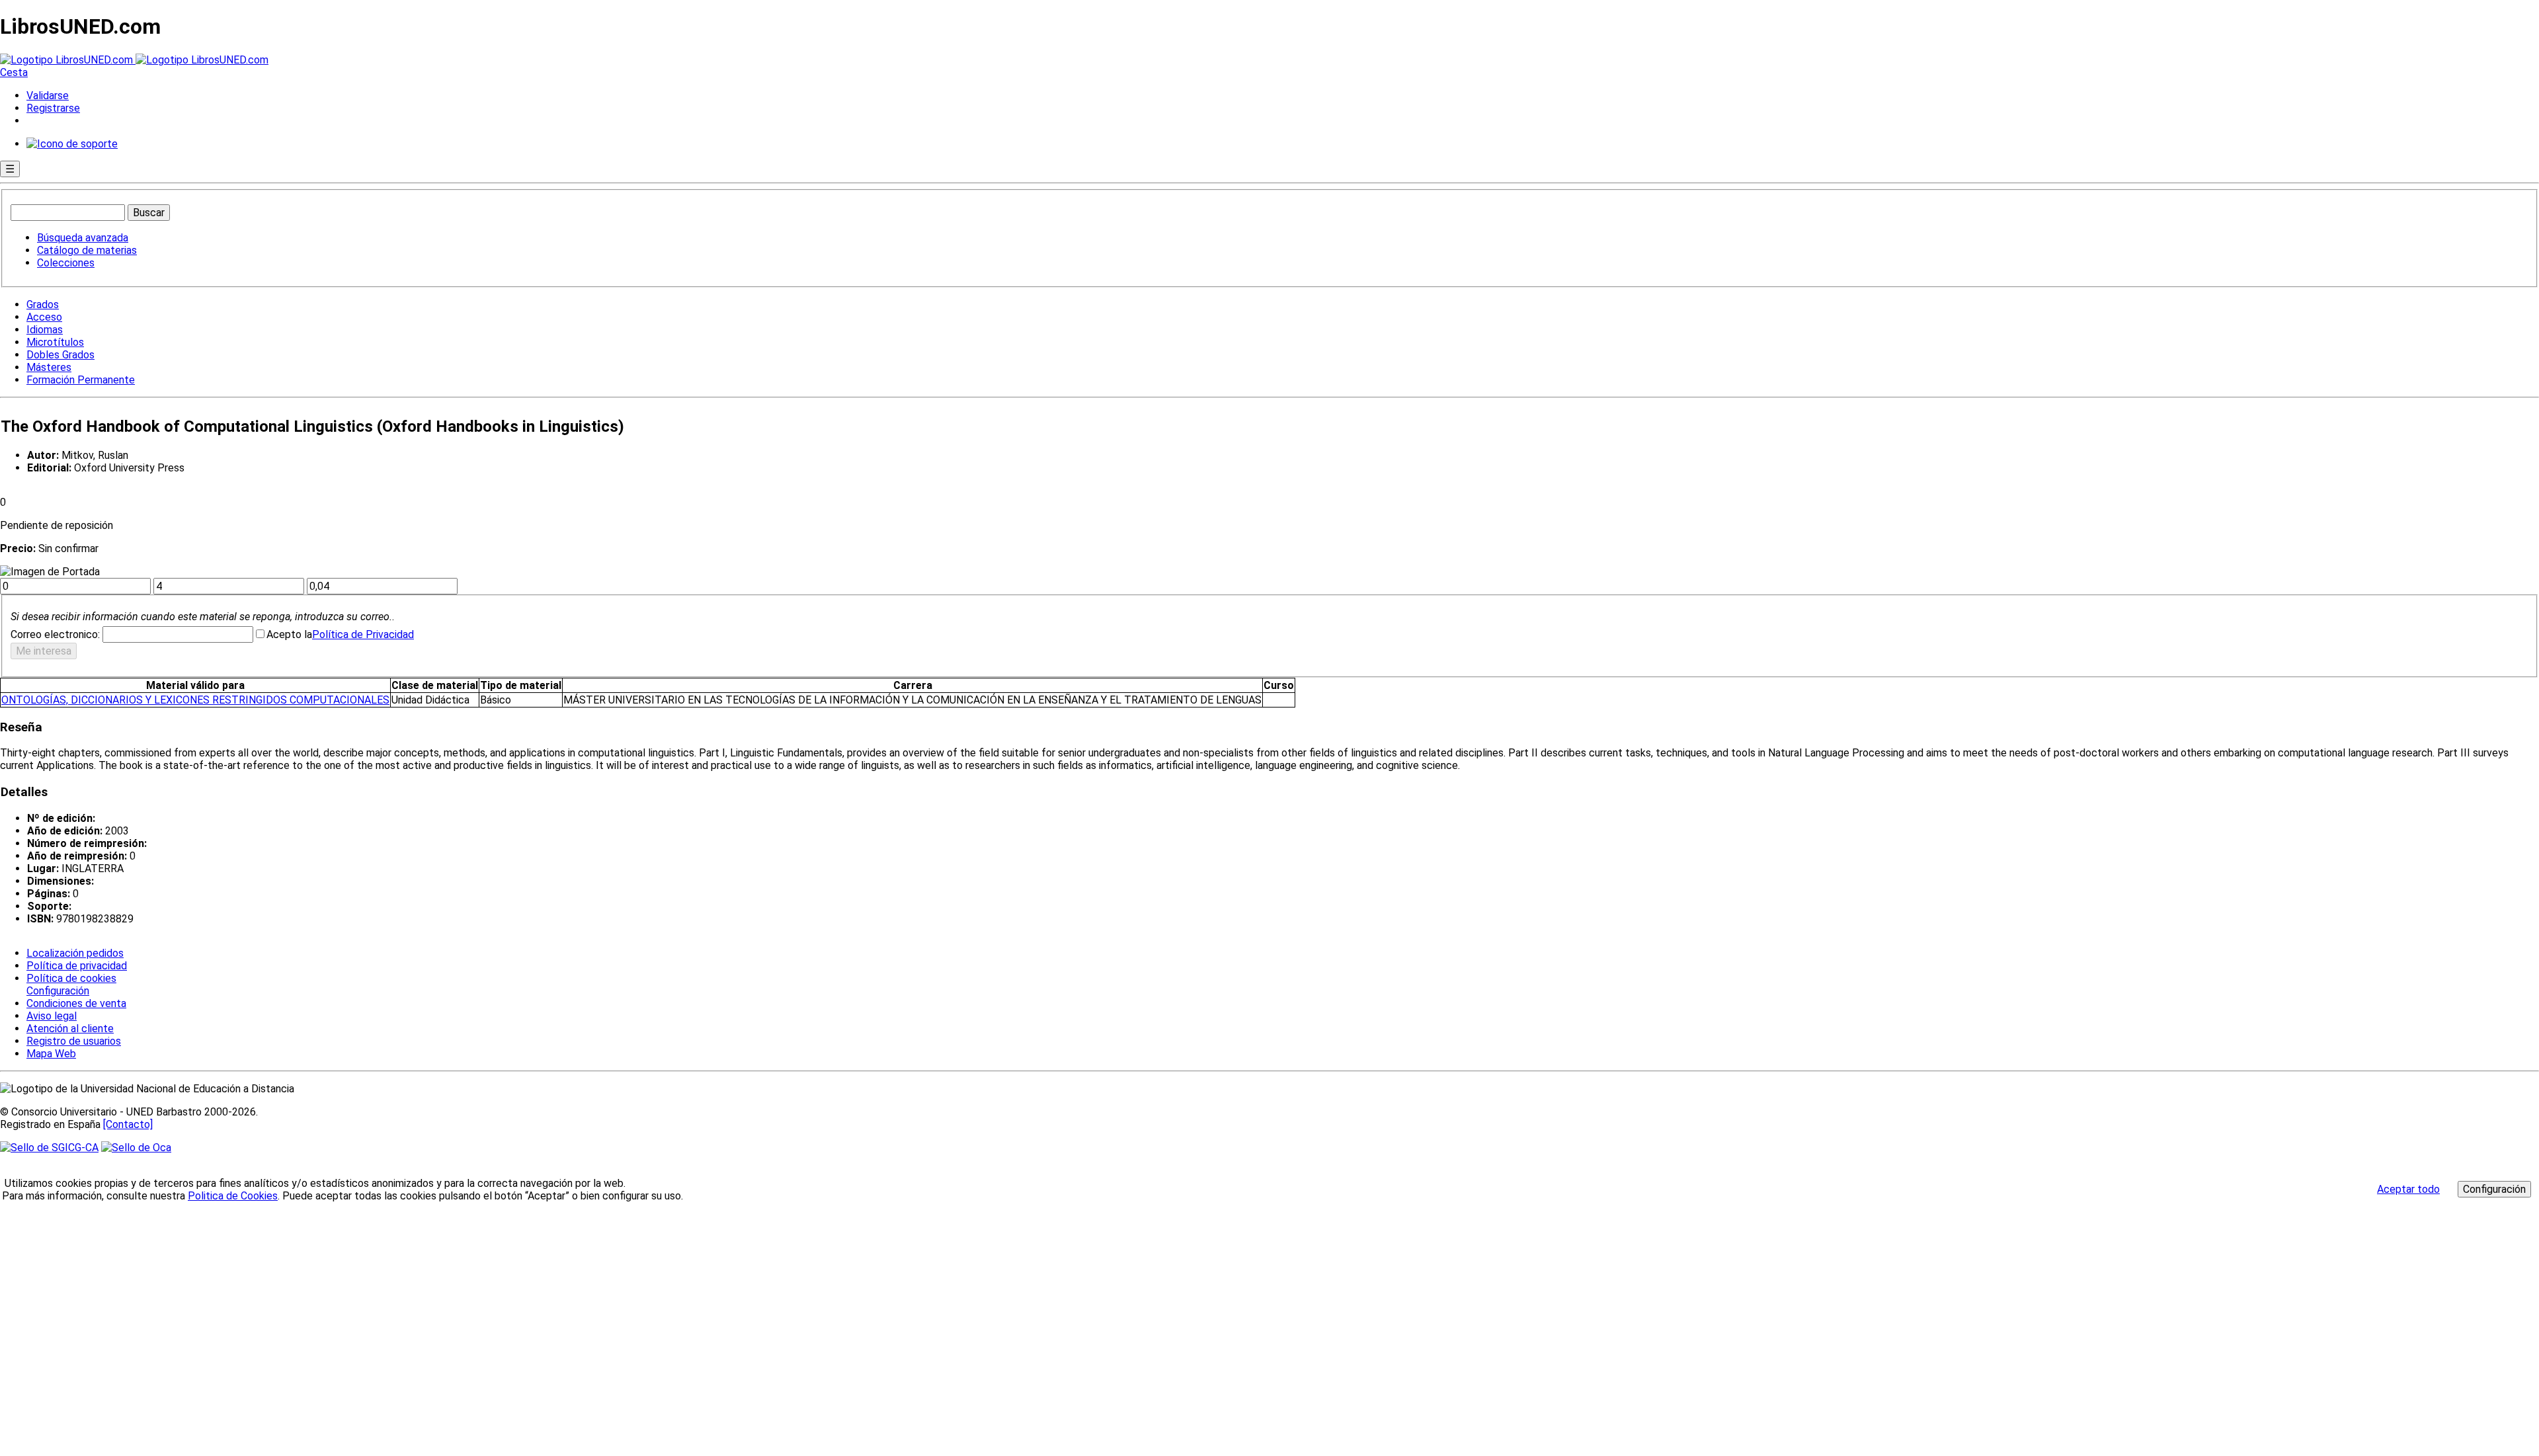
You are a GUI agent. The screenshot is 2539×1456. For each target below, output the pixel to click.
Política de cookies (71, 978)
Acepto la (289, 634)
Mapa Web (51, 1054)
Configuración (57, 991)
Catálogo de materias (87, 250)
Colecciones (66, 263)
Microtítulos (55, 342)
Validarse (48, 96)
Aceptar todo (2408, 1189)
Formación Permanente (81, 380)
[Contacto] (128, 1124)
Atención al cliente (70, 1029)
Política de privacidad (77, 966)
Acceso (44, 317)
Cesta (14, 72)
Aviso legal (52, 1016)
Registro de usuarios (74, 1041)
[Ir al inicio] (134, 60)
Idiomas (45, 330)
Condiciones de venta (76, 1003)
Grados (43, 304)
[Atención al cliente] (72, 144)
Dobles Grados (60, 355)
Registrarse (53, 108)
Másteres (49, 367)
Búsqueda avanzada (83, 238)
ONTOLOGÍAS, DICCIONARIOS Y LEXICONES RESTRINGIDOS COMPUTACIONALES (195, 700)
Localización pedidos (75, 953)
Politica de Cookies (233, 1196)
